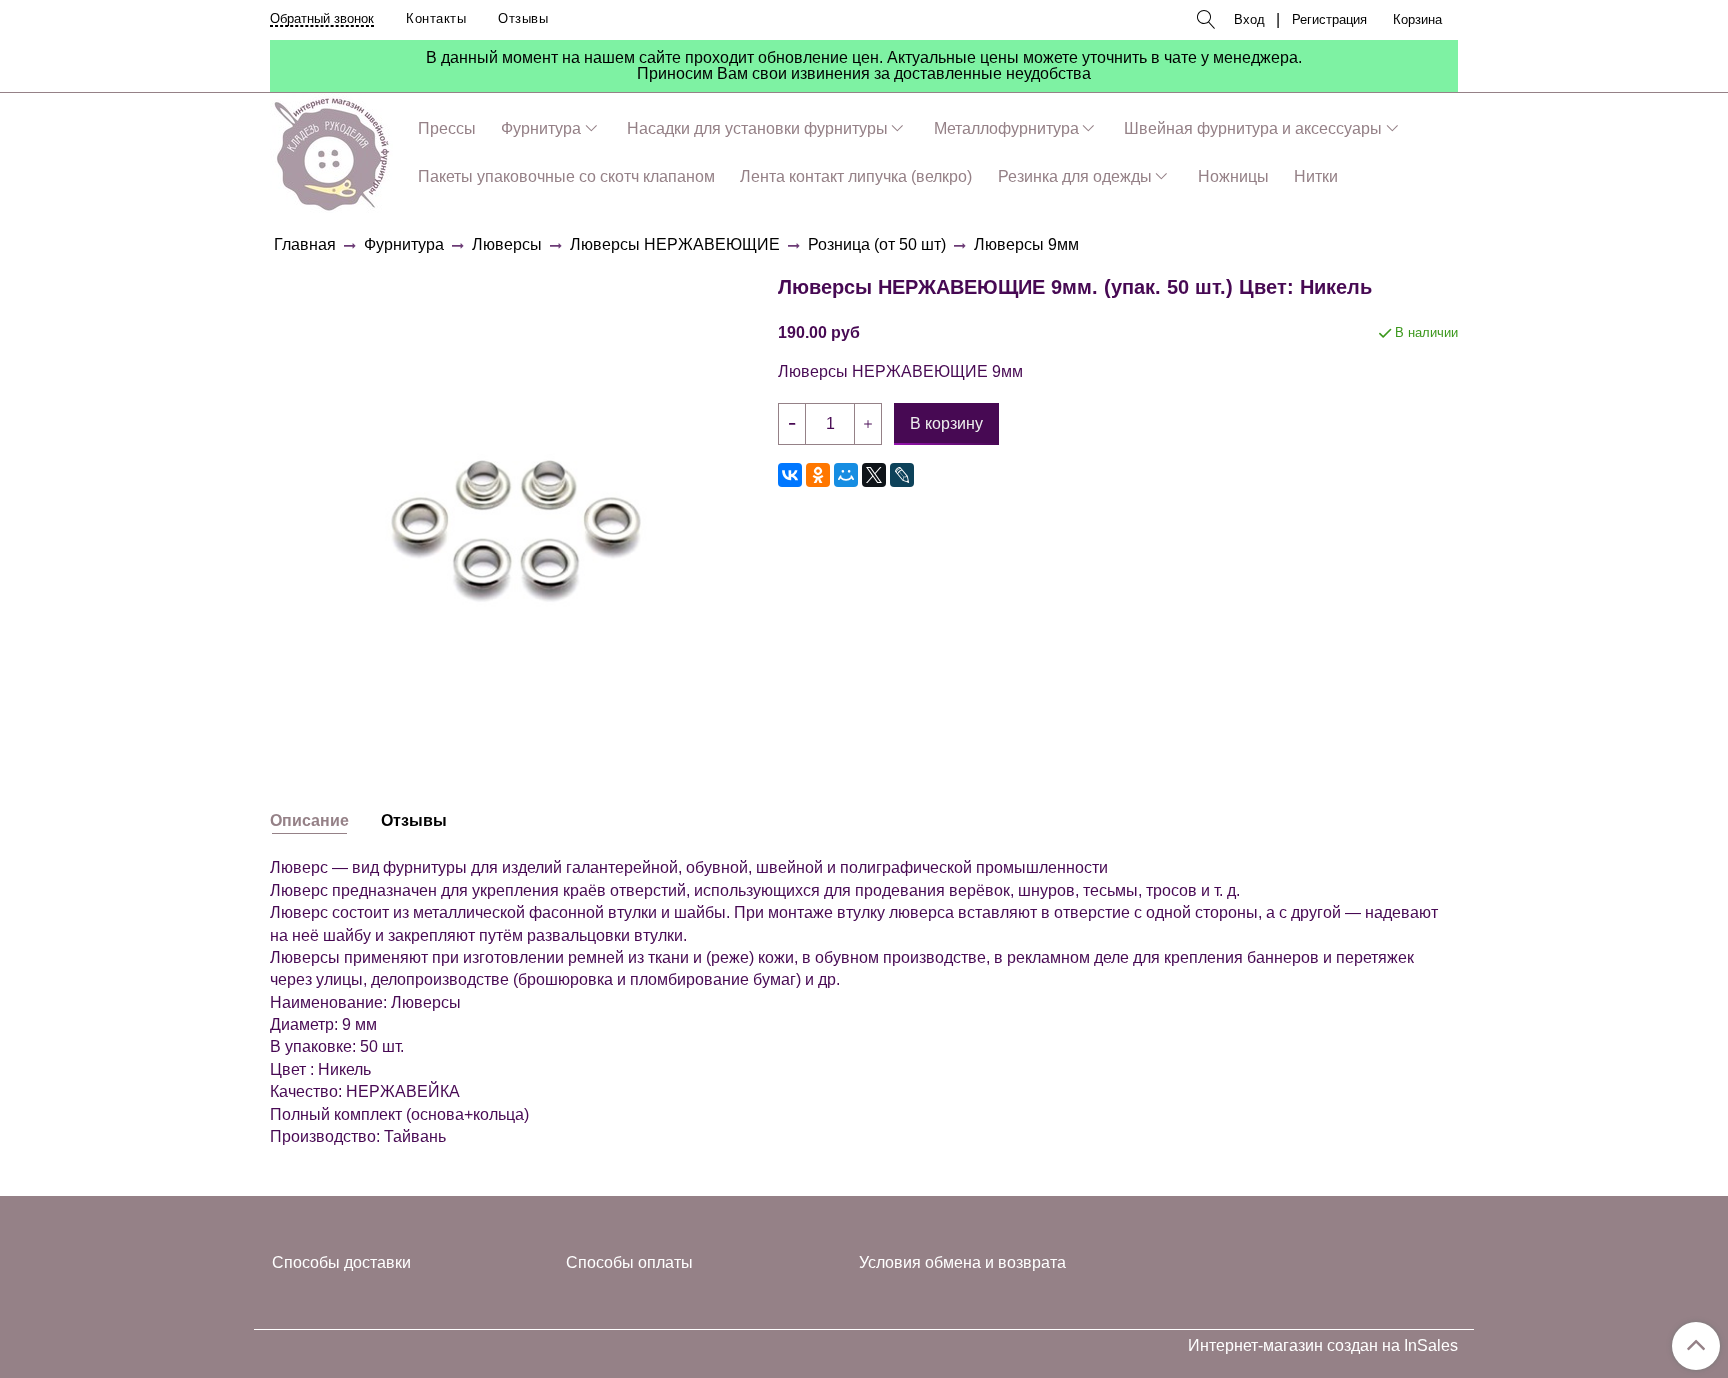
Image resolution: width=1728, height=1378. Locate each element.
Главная (305, 244)
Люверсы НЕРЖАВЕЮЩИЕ (675, 244)
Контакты (436, 18)
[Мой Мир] (846, 475)
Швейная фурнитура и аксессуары (1253, 128)
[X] (874, 475)
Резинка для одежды (1075, 176)
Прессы (447, 128)
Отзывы (523, 18)
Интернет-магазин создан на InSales (1323, 1346)
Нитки (1316, 176)
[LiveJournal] (902, 475)
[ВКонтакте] (790, 475)
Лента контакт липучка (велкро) (856, 176)
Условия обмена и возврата (962, 1262)
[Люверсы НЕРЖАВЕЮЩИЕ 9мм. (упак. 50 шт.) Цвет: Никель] (516, 505)
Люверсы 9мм (1026, 244)
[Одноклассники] (818, 475)
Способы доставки (341, 1262)
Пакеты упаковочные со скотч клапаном (566, 176)
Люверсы (507, 244)
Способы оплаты (629, 1262)
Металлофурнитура (1006, 128)
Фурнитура (541, 128)
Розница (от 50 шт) (877, 244)
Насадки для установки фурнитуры (757, 128)
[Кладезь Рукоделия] (331, 150)
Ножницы (1233, 176)
